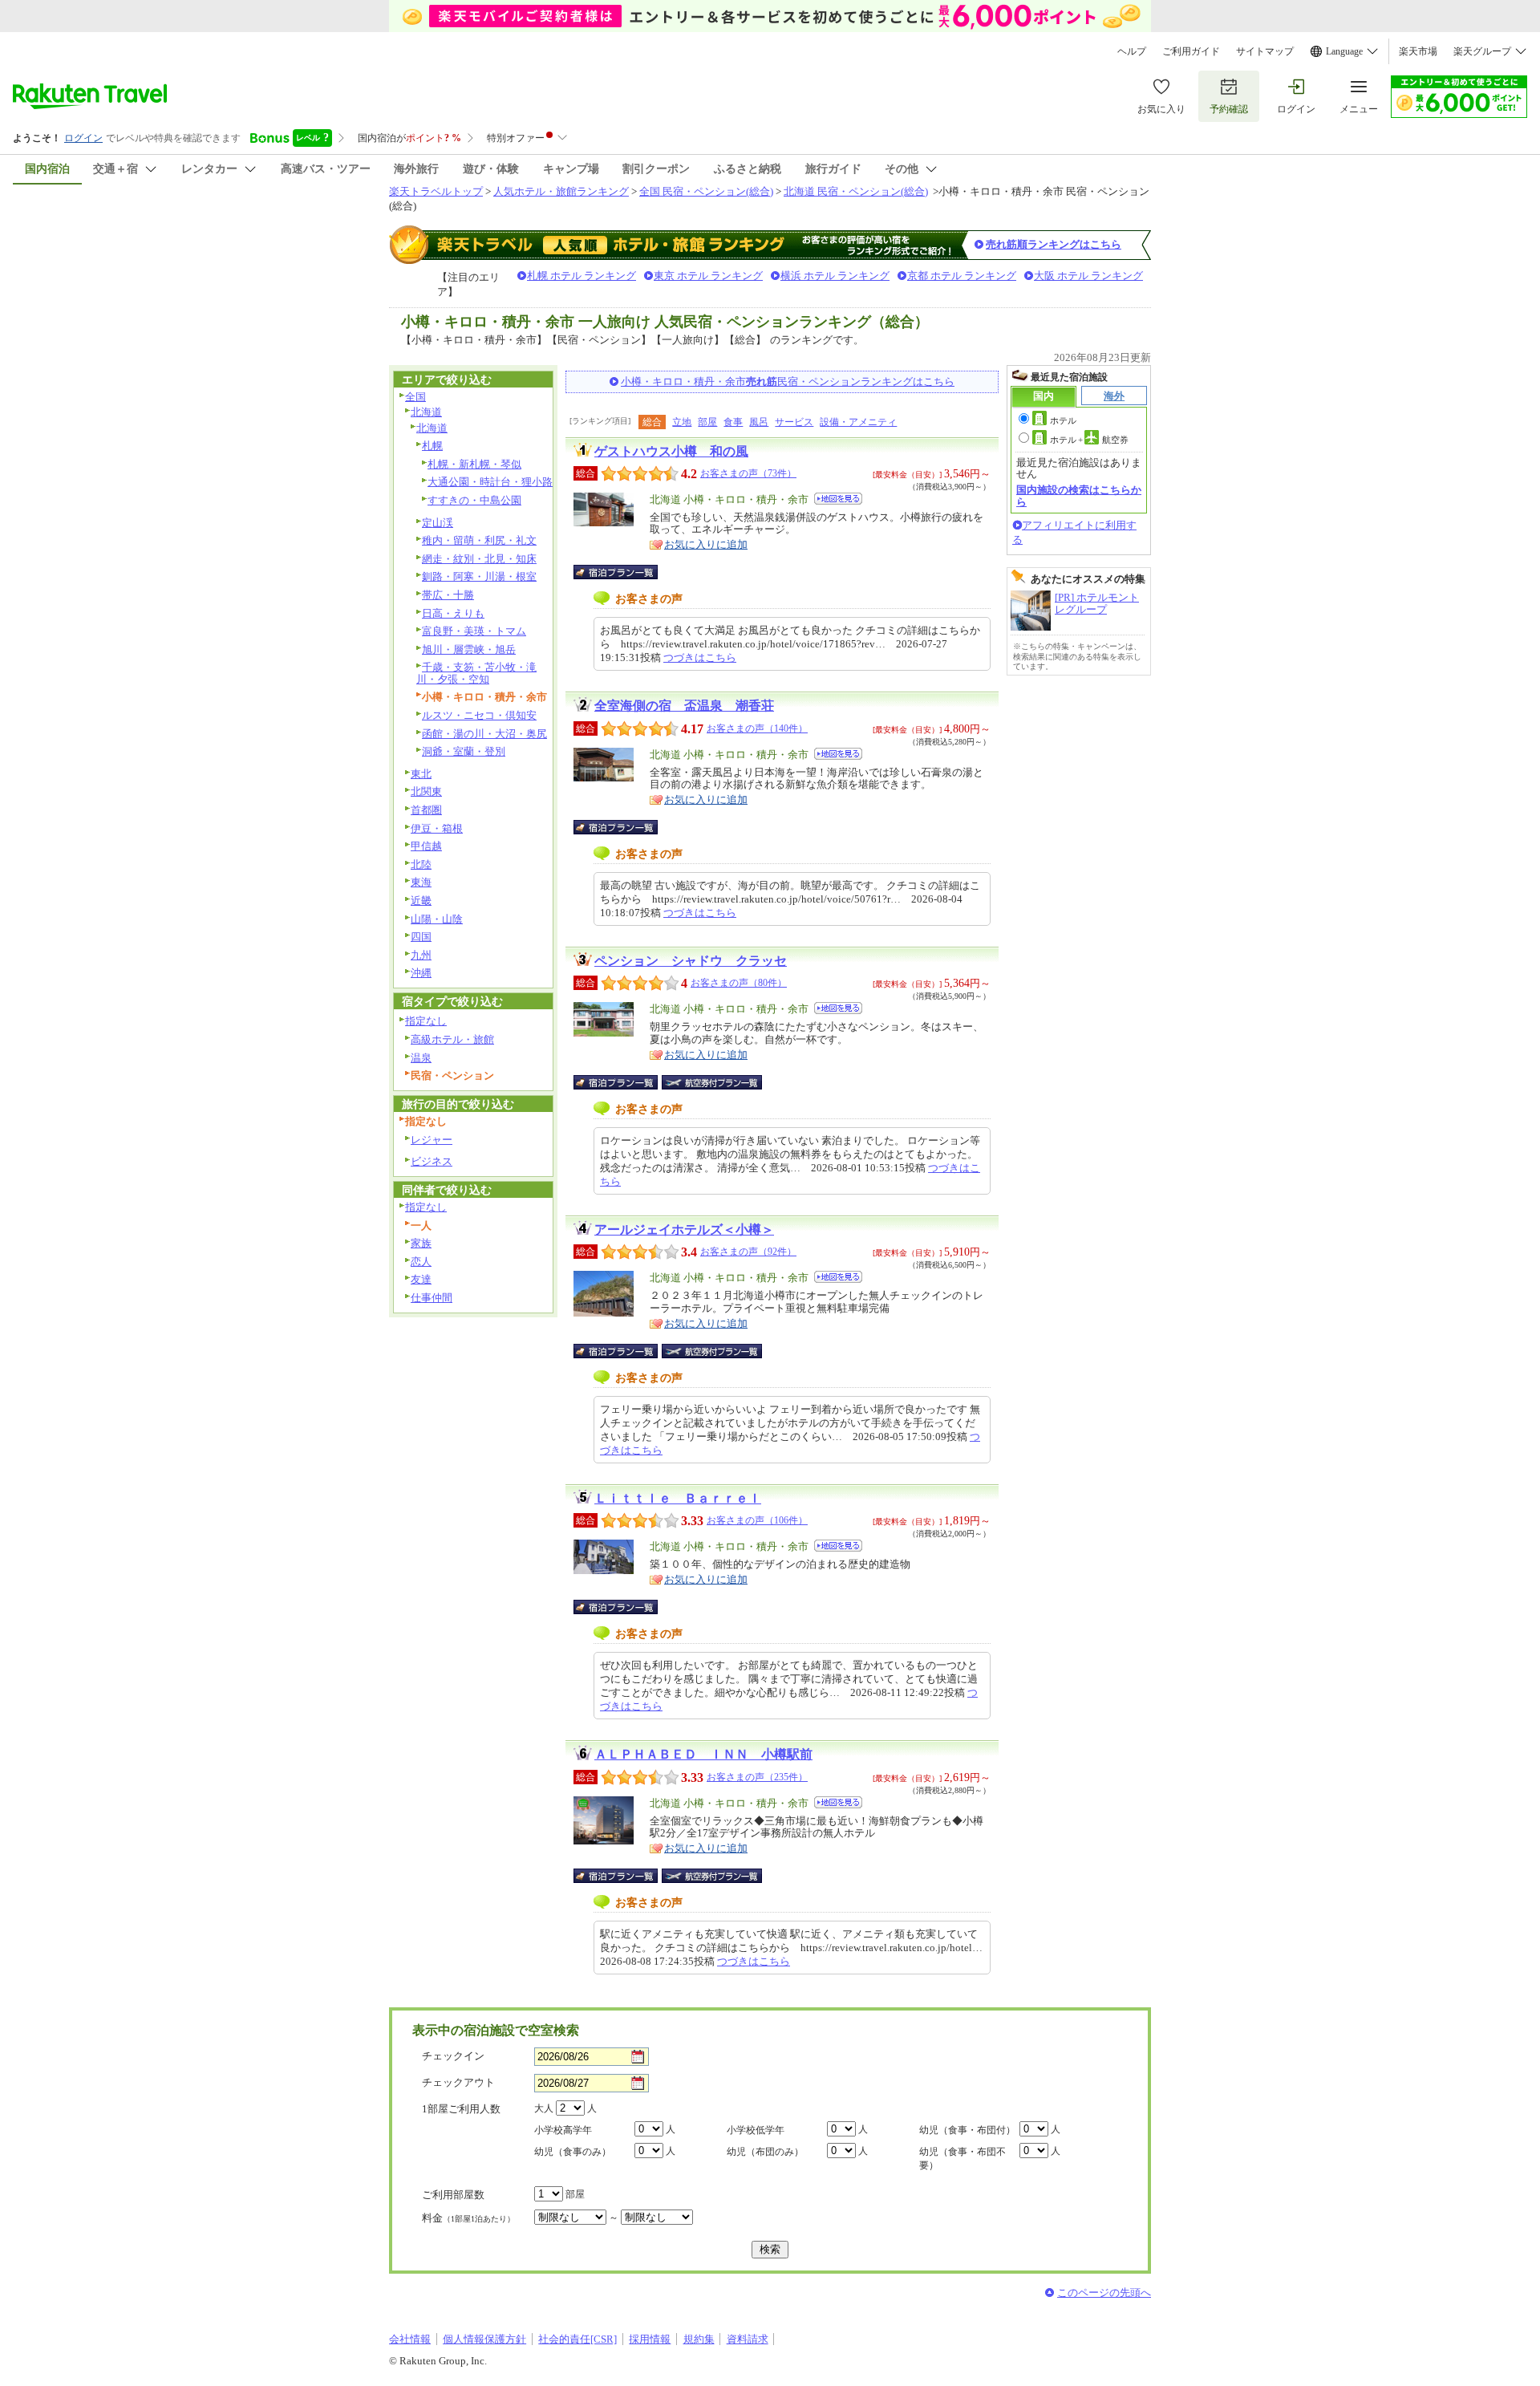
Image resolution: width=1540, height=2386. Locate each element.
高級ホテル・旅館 (452, 1039)
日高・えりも (453, 613)
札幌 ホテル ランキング (582, 276)
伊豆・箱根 (437, 828)
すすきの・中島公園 (474, 500)
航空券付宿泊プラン (712, 1082)
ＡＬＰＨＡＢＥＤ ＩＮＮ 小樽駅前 (703, 1754)
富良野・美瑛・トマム (474, 631)
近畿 (421, 901)
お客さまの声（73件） (748, 473)
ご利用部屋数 (453, 2195)
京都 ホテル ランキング (962, 276)
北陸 (421, 864)
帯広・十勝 (448, 595)
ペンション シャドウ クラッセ (691, 961)
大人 (544, 2108)
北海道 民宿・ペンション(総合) (856, 191)
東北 (421, 774)
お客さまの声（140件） (757, 728)
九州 (421, 955)
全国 (415, 397)
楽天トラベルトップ (436, 191)
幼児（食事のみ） (573, 2152)
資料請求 (748, 2339)
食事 (733, 422)
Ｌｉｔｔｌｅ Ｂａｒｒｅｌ (678, 1498)
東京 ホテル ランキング (708, 276)
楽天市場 (1418, 51)
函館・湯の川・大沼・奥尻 (484, 734)
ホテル (1063, 420)
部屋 (707, 422)
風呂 (759, 422)
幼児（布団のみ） (765, 2152)
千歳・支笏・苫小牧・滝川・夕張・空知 (476, 673)
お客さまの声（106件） (757, 1520)
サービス (794, 422)
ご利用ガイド (1191, 51)
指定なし (426, 1021)
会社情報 (410, 2339)
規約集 (699, 2339)
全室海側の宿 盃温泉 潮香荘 (684, 706)
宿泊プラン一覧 (624, 572)
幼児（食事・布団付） (967, 2130)
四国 (421, 937)
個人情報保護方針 (484, 2339)
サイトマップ (1265, 51)
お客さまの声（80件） (739, 983)
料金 (468, 2218)
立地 (682, 422)
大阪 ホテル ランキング (1088, 276)
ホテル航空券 (1089, 440)
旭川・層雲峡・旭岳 (469, 649)
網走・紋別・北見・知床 (479, 559)
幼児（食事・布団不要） (962, 2159)
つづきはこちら (700, 657)
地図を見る (838, 499)
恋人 (421, 1262)
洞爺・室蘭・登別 (464, 751)
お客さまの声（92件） (748, 1252)
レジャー (432, 1140)
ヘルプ (1132, 51)
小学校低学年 (756, 2130)
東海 (421, 882)
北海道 (426, 412)
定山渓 (438, 523)
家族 (421, 1243)
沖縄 (421, 973)
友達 (421, 1279)
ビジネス (432, 1161)
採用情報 (650, 2339)
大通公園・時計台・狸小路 (490, 482)
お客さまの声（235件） (757, 1777)
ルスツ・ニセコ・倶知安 (479, 715)
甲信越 (426, 846)
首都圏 (426, 810)
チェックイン (453, 2056)
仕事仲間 (432, 1298)
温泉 (421, 1058)
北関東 (426, 791)
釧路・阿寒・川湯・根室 (479, 576)
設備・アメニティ (858, 422)
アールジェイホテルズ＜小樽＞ (684, 1230)
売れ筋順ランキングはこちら (1054, 244)
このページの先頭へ (1104, 2293)
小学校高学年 (563, 2130)
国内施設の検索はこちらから (1079, 495)
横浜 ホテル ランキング (835, 276)
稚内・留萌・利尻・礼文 (479, 540)
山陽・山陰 (437, 919)
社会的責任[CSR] (577, 2339)
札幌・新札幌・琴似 (474, 464)
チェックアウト (458, 2082)
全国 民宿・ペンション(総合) (706, 191)
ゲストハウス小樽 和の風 (671, 451)
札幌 (432, 446)
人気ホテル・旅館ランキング (561, 191)
